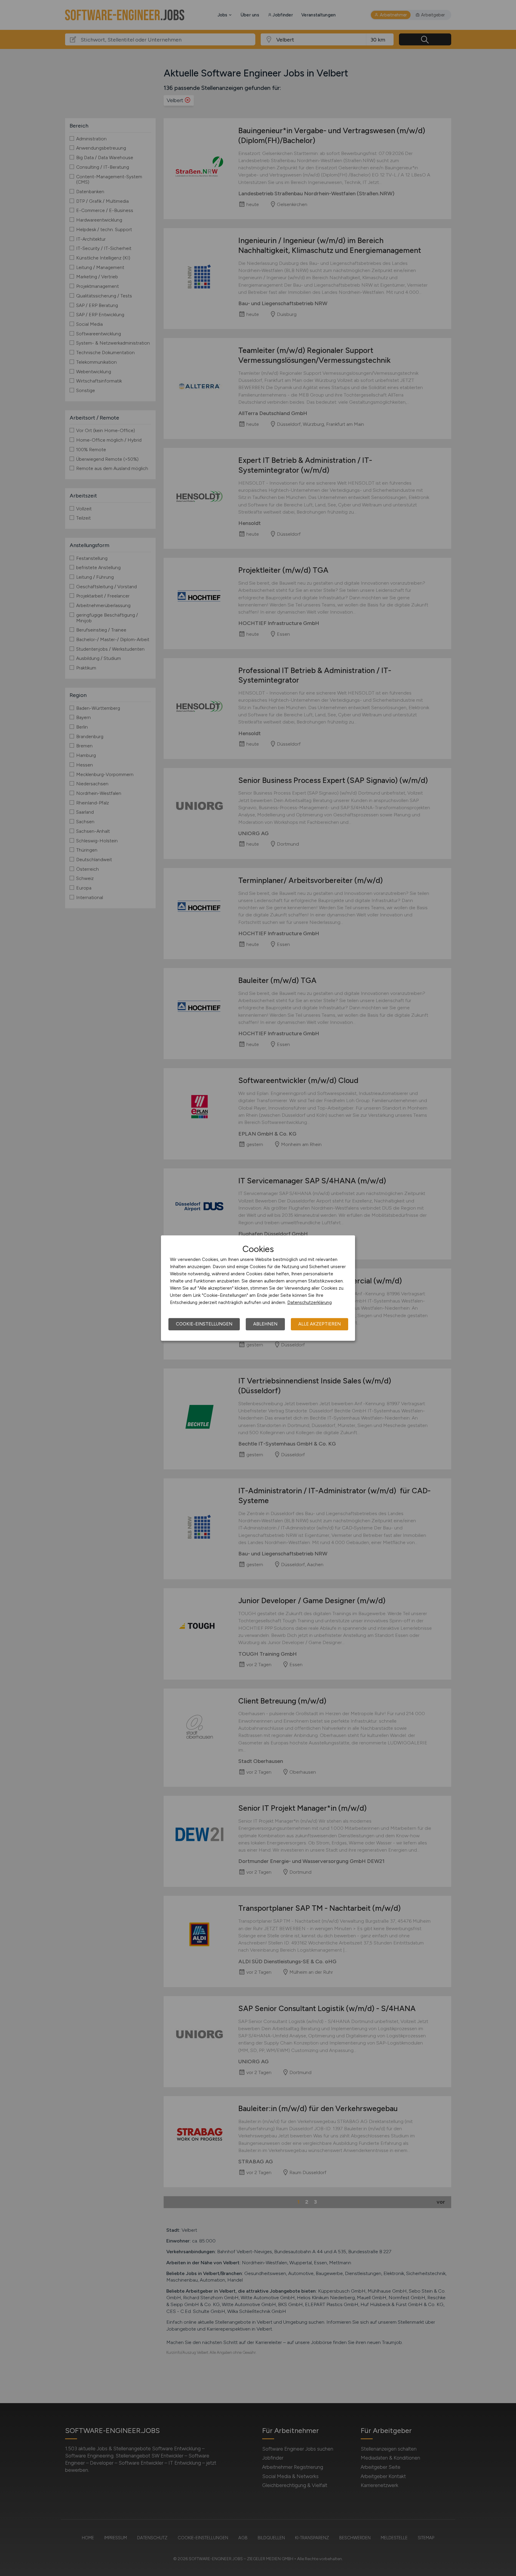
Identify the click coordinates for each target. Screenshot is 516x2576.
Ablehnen (265, 1324)
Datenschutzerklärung (310, 1302)
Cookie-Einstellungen (204, 1324)
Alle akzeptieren (320, 1324)
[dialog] (258, 1288)
